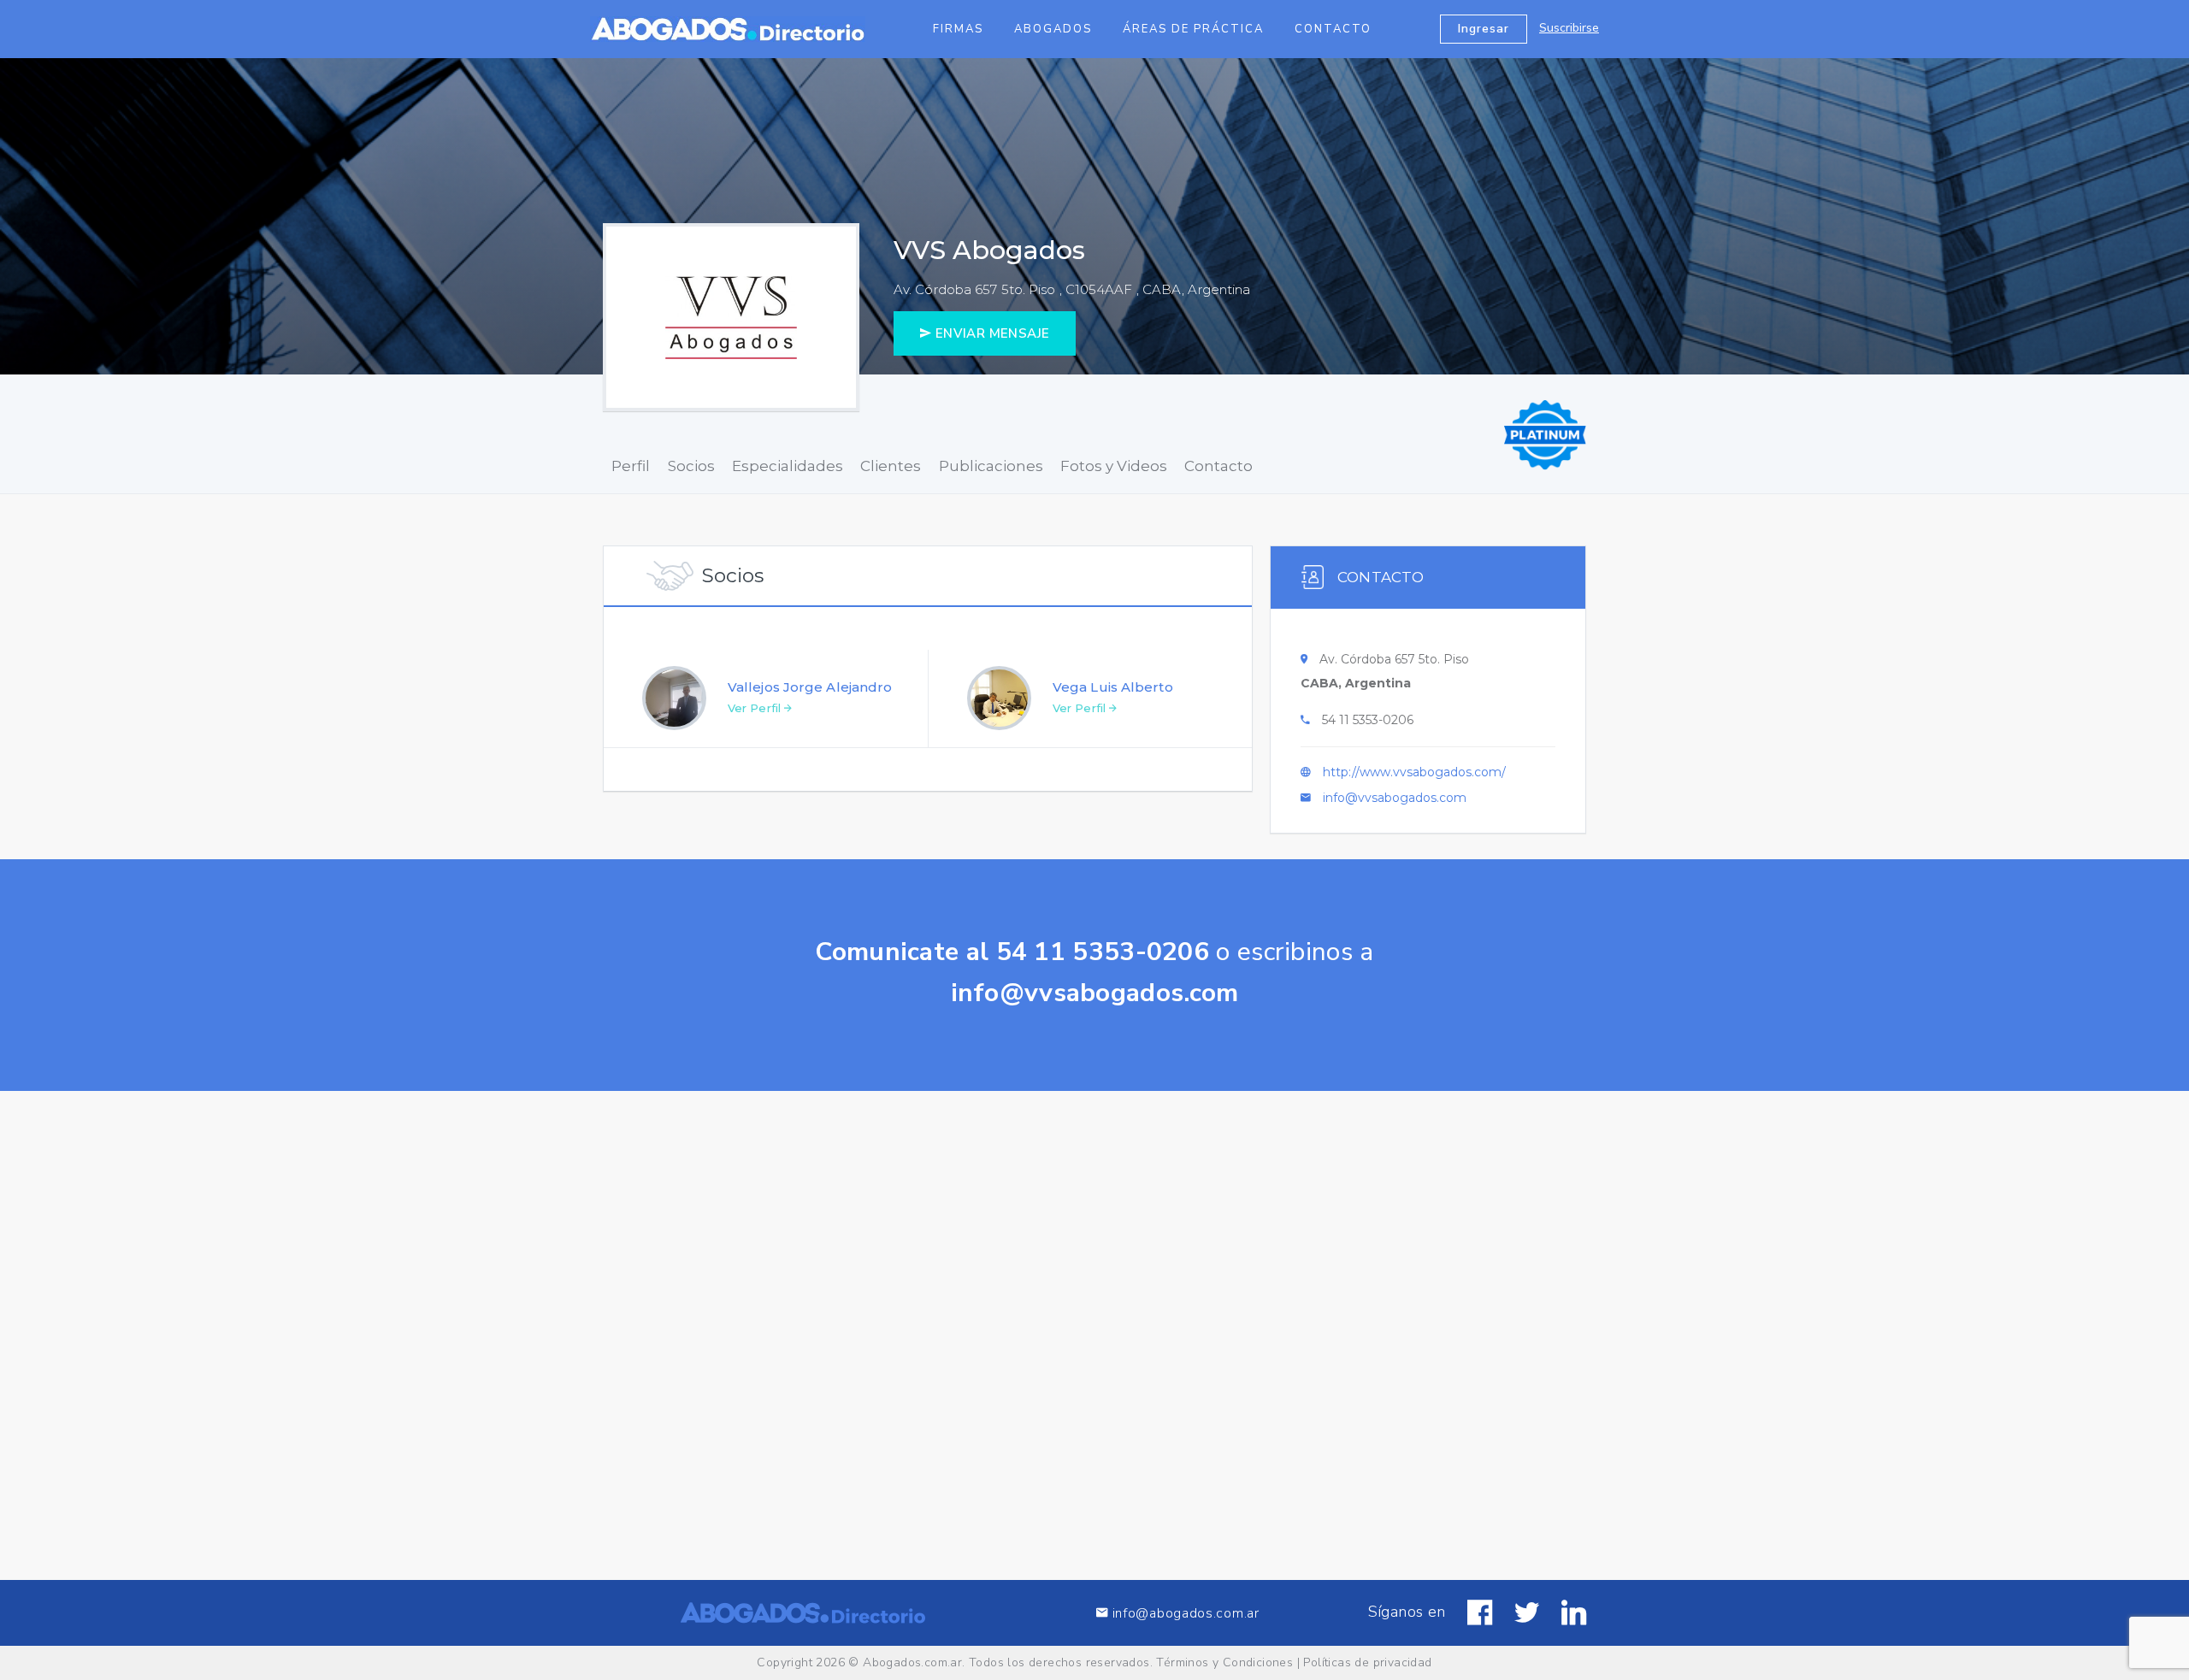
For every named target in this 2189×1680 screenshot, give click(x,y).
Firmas (958, 29)
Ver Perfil (756, 708)
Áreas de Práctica (1193, 29)
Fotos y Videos (1114, 466)
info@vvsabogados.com (1395, 798)
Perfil (631, 466)
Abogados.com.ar (912, 1662)
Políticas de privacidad (1367, 1662)
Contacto (1333, 29)
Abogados (1053, 29)
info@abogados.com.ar (1184, 1613)
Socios (691, 466)
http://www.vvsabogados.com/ (1414, 772)
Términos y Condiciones (1224, 1662)
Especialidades (788, 466)
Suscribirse (1569, 28)
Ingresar (1484, 29)
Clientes (891, 466)
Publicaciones (991, 466)
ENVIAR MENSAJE (990, 333)
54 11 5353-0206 (1368, 720)
